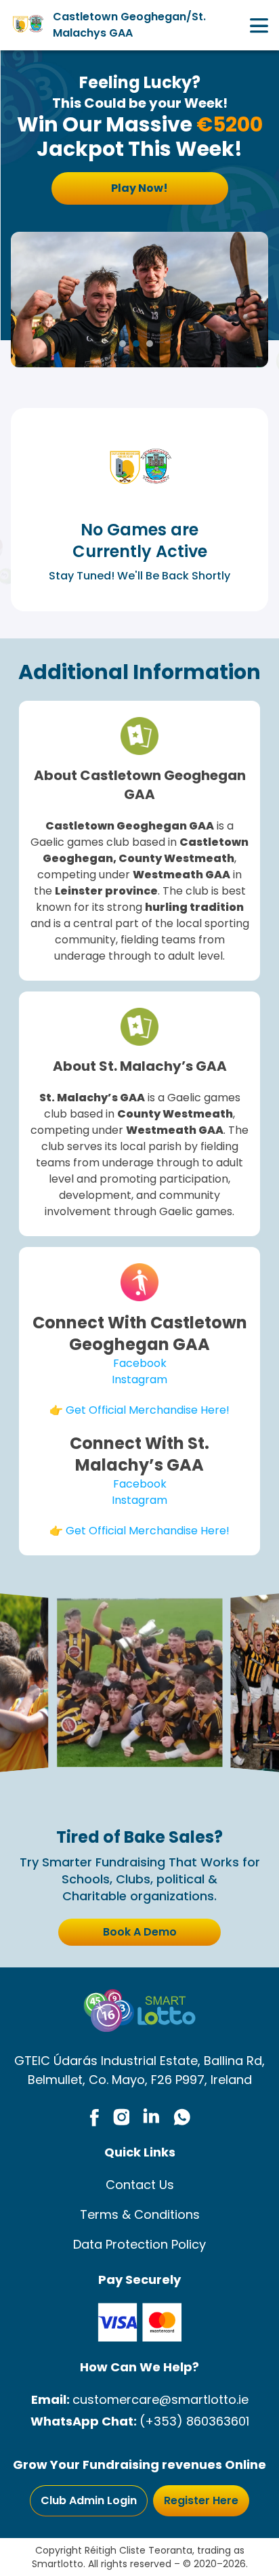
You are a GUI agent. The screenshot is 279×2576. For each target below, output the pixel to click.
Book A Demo (140, 1932)
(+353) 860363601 (194, 2421)
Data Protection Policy (139, 2244)
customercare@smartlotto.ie (160, 2399)
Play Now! (139, 188)
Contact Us (140, 2185)
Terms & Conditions (140, 2214)
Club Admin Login (89, 2500)
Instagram (139, 1379)
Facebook (140, 1363)
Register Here (201, 2500)
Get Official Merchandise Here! (148, 1410)
